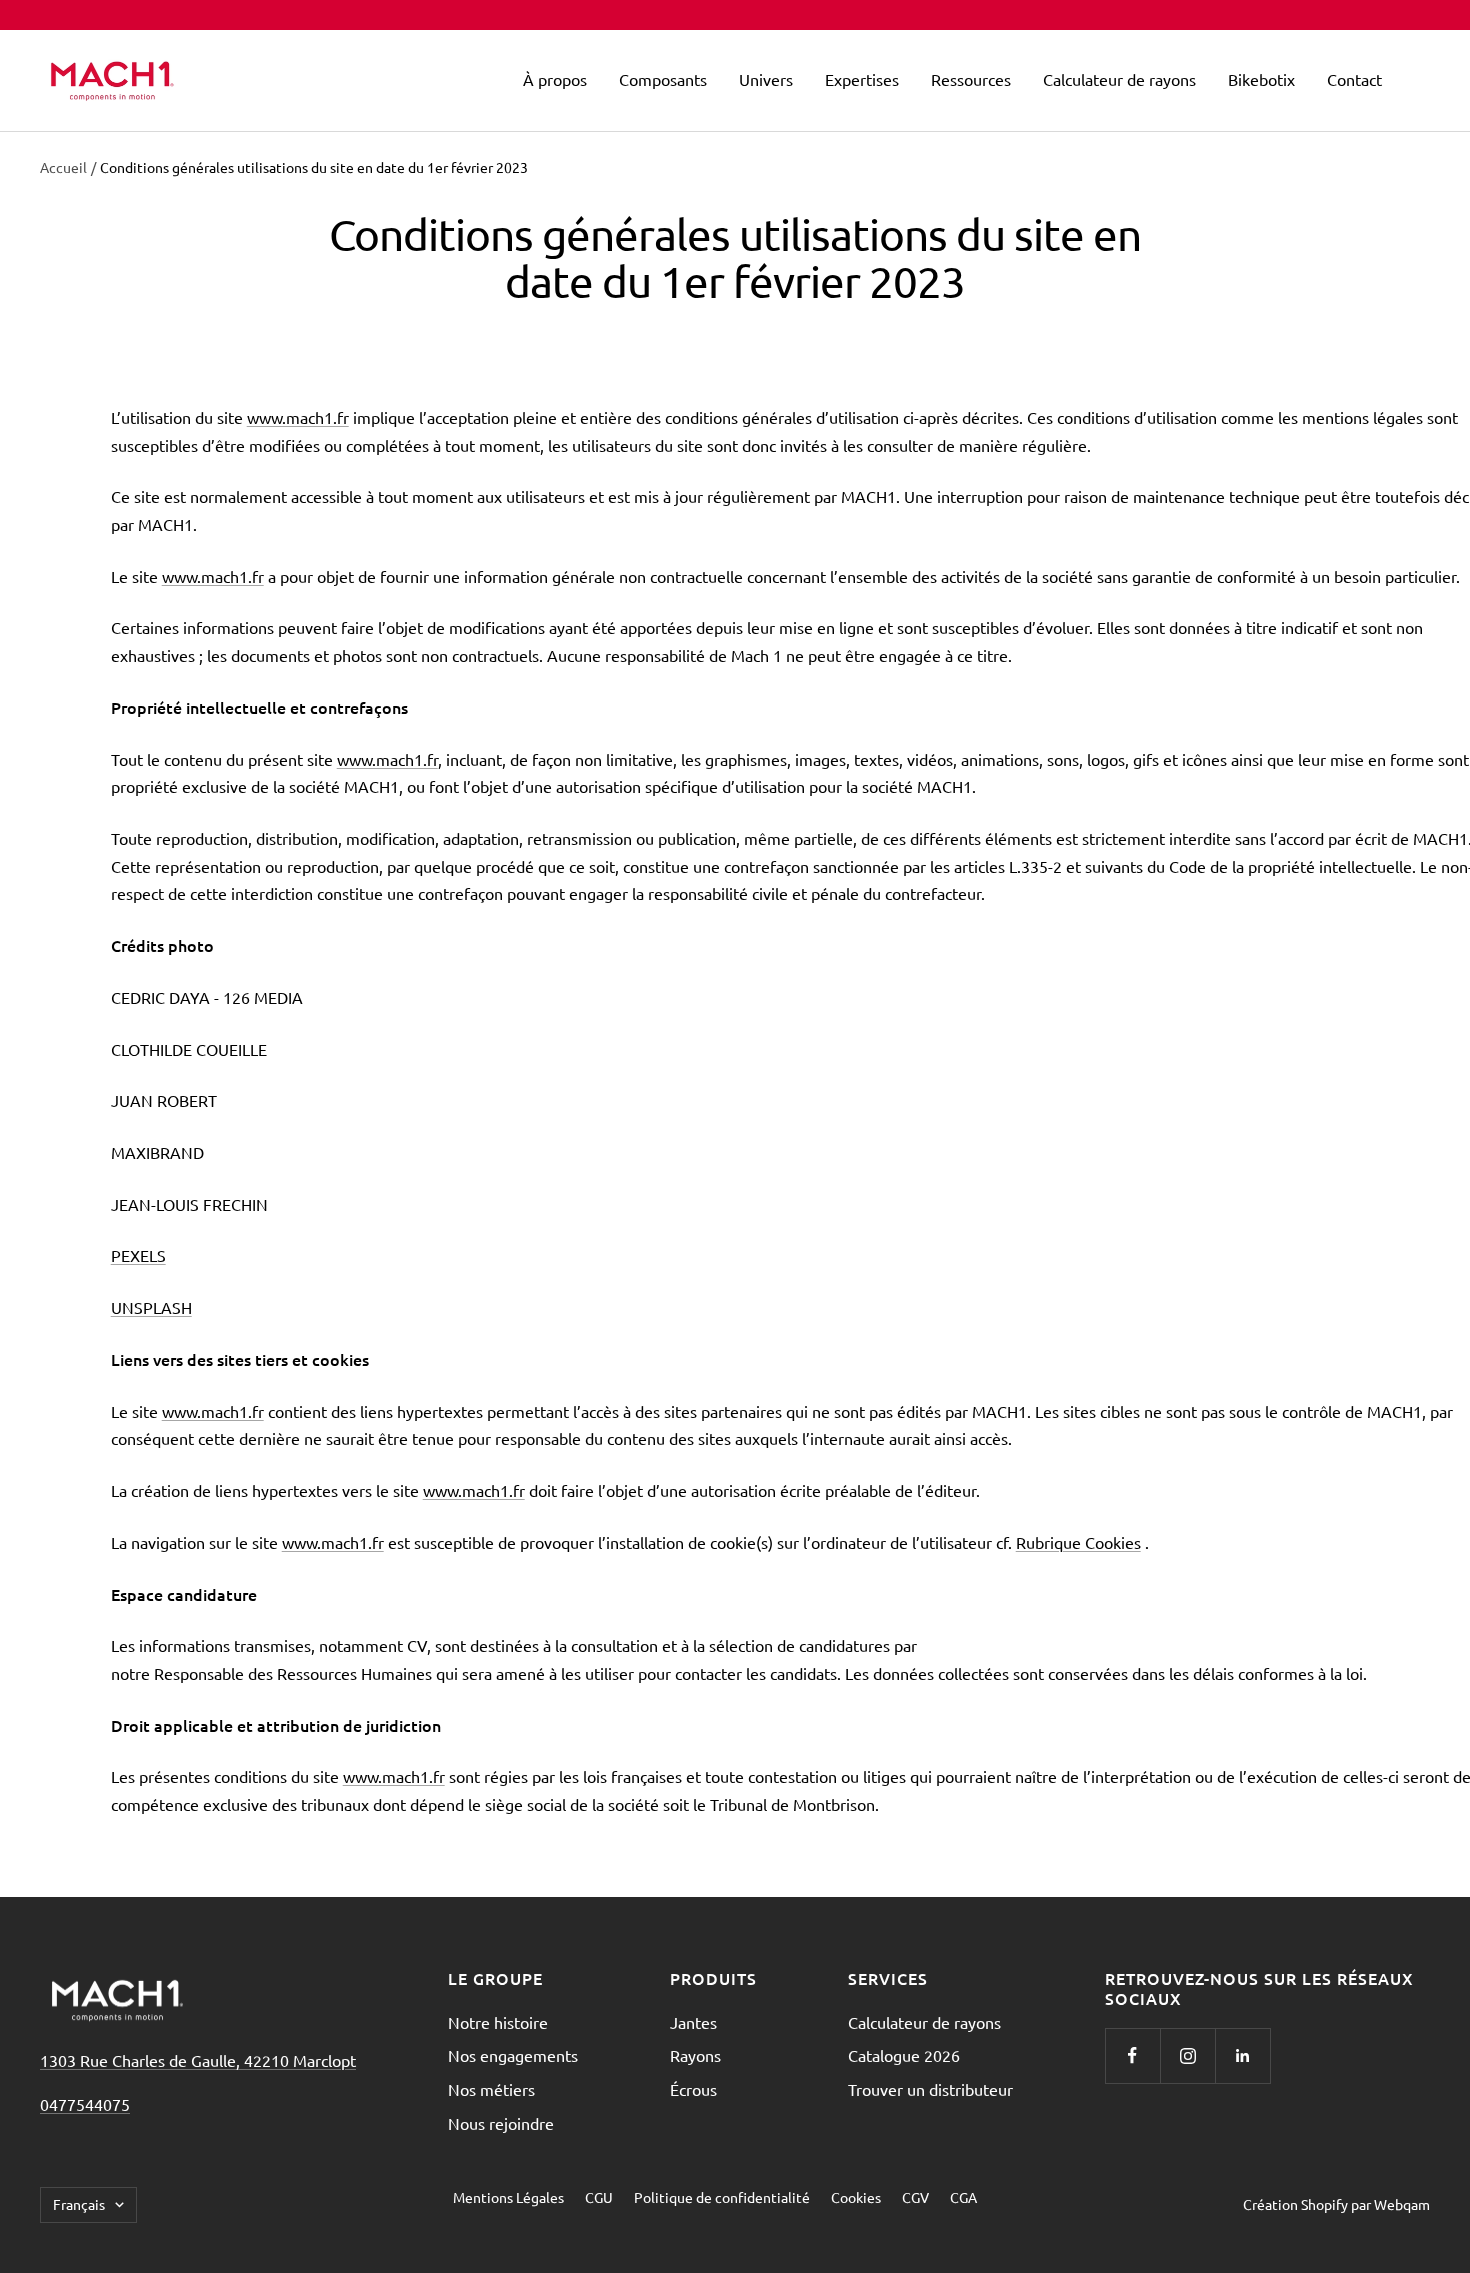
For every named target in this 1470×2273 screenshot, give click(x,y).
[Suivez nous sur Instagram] (1187, 2055)
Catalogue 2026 (904, 2055)
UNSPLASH (151, 1307)
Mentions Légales (508, 2197)
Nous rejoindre (501, 2123)
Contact (1354, 79)
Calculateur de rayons (1119, 79)
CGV (915, 2197)
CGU (599, 2197)
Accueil (63, 167)
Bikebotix (1261, 79)
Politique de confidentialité (722, 2197)
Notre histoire (498, 2022)
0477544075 (85, 2104)
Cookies (856, 2197)
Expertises (862, 79)
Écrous (693, 2089)
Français (79, 2204)
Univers (766, 79)
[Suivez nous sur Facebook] (1132, 2055)
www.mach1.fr (298, 417)
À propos (555, 79)
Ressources (971, 79)
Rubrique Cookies (1078, 1542)
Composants (663, 79)
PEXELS (138, 1255)
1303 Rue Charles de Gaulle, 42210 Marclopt (198, 2060)
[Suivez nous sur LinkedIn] (1242, 2055)
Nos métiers (491, 2089)
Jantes (693, 2022)
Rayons (695, 2055)
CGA (963, 2197)
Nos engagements (513, 2055)
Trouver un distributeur (930, 2089)
